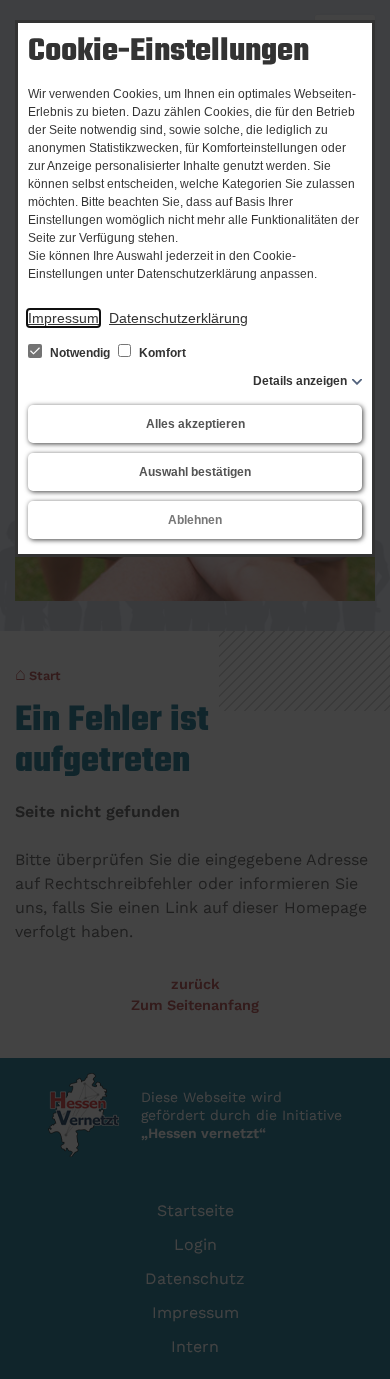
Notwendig (80, 353)
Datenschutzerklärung (178, 318)
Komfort (161, 353)
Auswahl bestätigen (195, 472)
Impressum (63, 318)
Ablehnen (195, 520)
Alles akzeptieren (195, 424)
